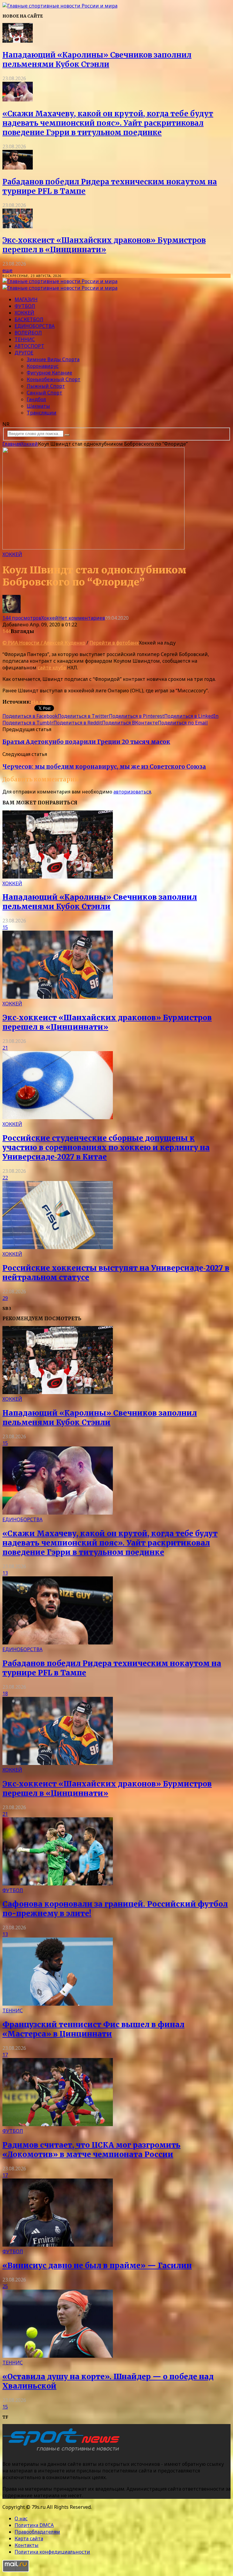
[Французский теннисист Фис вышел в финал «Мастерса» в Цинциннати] (58, 2004)
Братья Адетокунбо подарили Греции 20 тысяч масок (86, 742)
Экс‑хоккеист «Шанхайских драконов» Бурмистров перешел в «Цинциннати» (104, 245)
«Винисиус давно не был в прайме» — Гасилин (97, 2266)
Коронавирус (43, 366)
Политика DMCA (34, 2525)
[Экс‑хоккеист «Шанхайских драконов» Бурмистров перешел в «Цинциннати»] (18, 226)
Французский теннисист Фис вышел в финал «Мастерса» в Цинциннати (93, 2029)
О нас (21, 2518)
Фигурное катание (49, 373)
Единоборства (35, 326)
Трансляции (42, 413)
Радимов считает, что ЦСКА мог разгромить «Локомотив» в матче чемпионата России (91, 2150)
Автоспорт (29, 346)
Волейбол (28, 333)
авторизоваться (132, 792)
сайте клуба (52, 668)
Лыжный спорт (46, 386)
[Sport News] (60, 6)
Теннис (25, 339)
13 (5, 1573)
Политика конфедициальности (52, 2552)
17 (5, 2055)
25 (5, 2286)
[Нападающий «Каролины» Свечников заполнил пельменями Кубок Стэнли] (18, 41)
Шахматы (38, 406)
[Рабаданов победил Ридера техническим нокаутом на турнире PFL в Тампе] (18, 168)
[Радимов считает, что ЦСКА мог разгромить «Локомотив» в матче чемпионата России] (58, 2124)
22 (5, 1178)
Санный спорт (44, 393)
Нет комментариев (82, 618)
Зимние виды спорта (53, 359)
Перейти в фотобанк (114, 643)
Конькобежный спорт (54, 379)
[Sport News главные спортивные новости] (63, 2452)
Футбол (25, 306)
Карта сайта (29, 2538)
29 (5, 1298)
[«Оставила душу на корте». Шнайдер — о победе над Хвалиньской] (58, 2356)
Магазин (26, 299)
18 (5, 1694)
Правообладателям (37, 2532)
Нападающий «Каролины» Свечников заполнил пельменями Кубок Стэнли (97, 60)
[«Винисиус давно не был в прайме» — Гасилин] (58, 2245)
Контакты (27, 2545)
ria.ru (38, 702)
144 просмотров (22, 618)
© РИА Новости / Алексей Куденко (44, 643)
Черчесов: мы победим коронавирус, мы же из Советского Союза (104, 767)
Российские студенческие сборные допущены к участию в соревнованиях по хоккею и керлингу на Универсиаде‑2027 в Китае (106, 1148)
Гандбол (36, 399)
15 (5, 927)
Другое (24, 353)
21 (5, 1048)
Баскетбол (29, 319)
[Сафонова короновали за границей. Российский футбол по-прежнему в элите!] (58, 1884)
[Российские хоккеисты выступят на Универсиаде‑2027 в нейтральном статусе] (58, 1247)
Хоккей (24, 313)
